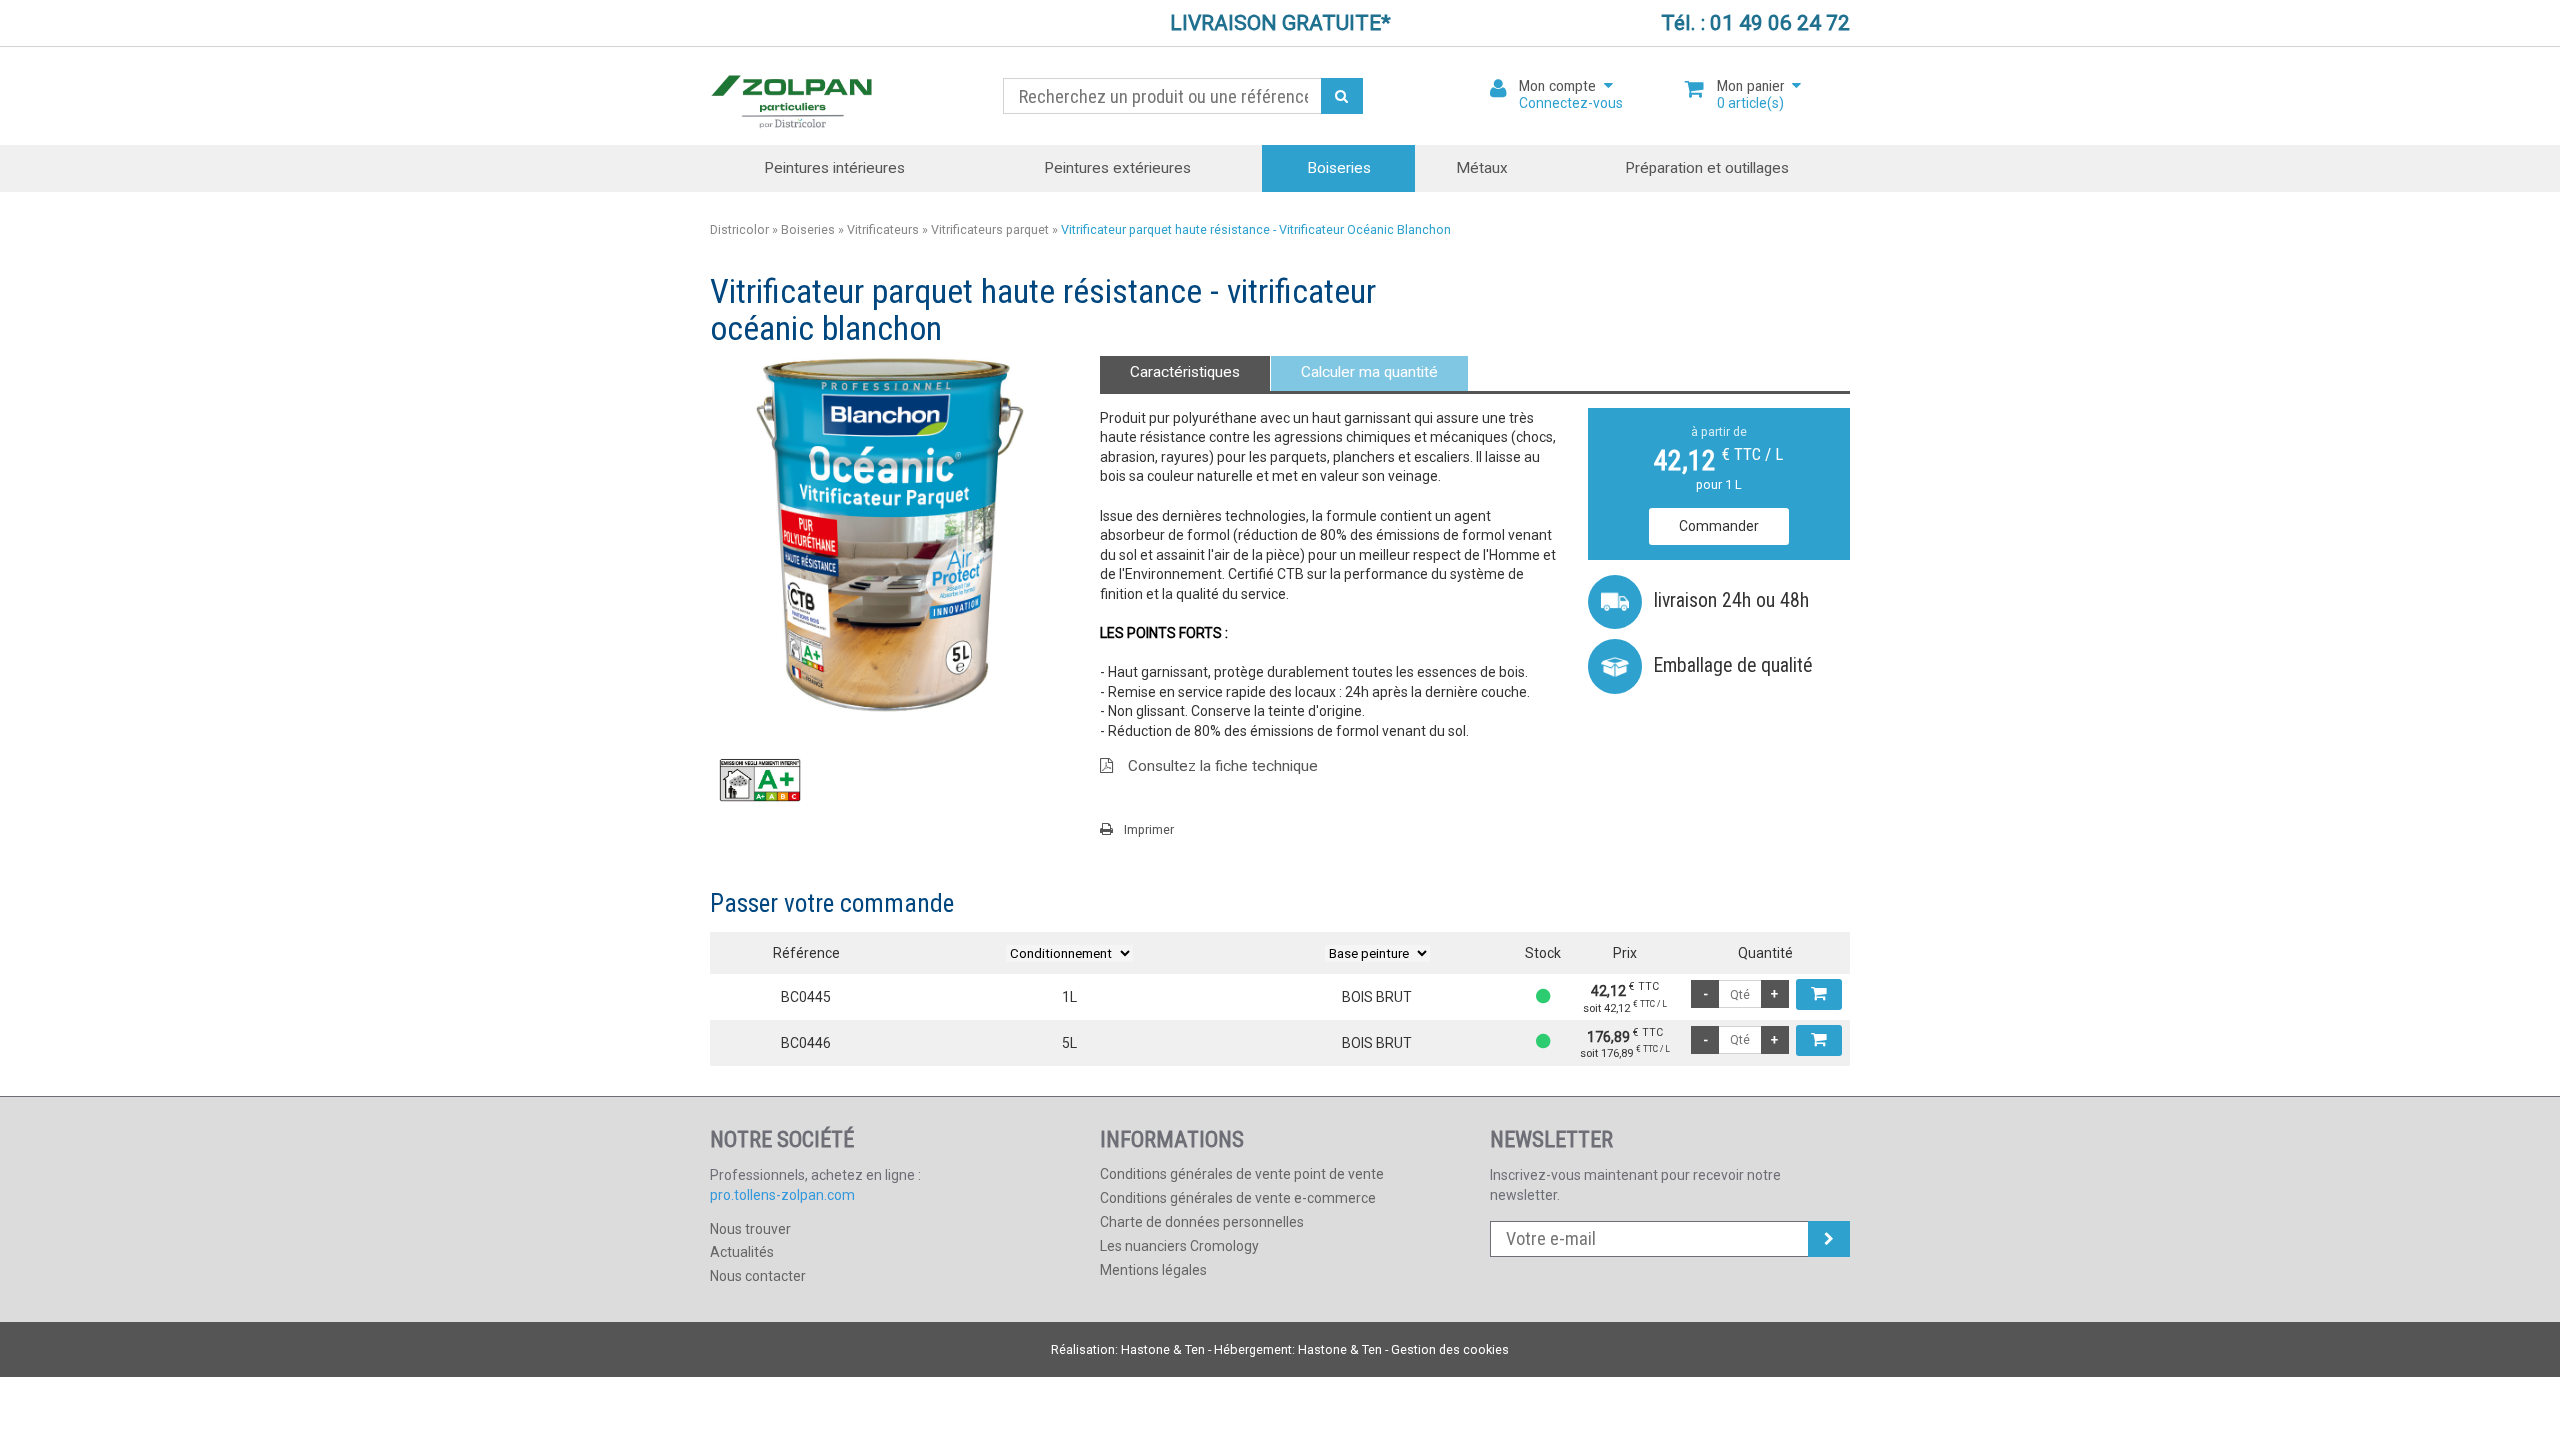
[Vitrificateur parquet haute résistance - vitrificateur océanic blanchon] (890, 535)
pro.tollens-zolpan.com (782, 1195)
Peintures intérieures (834, 168)
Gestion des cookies (1450, 1349)
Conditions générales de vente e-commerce (1238, 1198)
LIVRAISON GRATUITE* (1280, 23)
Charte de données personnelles (1202, 1222)
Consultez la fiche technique (1223, 766)
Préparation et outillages (1707, 168)
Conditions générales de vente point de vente (1242, 1174)
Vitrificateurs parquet (990, 229)
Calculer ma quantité (1369, 372)
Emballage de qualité (1733, 665)
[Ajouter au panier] (1819, 994)
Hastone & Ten (1163, 1349)
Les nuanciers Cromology (1179, 1246)
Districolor (792, 96)
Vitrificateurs (883, 229)
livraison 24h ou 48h (1731, 600)
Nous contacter (758, 1276)
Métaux (1482, 168)
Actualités (742, 1252)
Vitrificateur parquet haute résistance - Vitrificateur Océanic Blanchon (1256, 229)
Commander (1719, 526)
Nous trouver (750, 1229)
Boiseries (1339, 168)
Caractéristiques (1185, 372)
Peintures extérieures (1117, 168)
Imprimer (1149, 829)
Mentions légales (1153, 1270)
